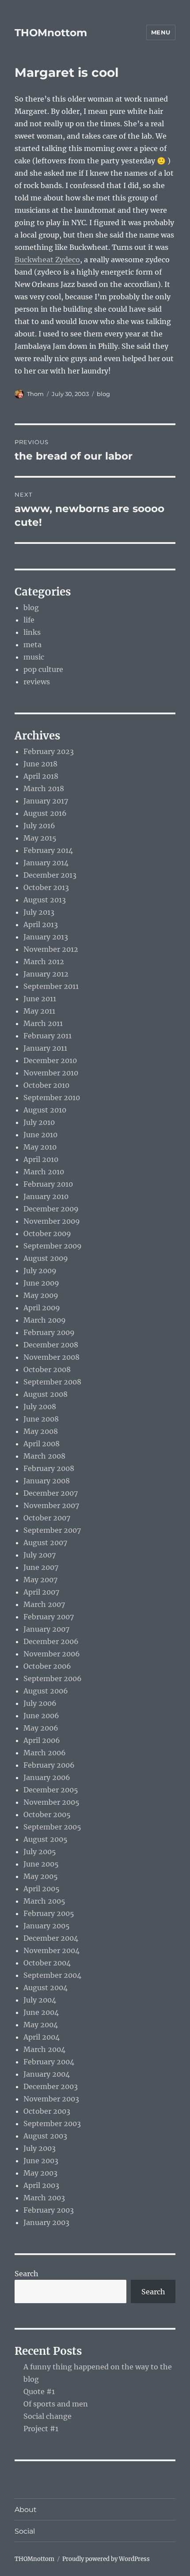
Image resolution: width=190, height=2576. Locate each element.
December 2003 (51, 2086)
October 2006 (47, 1666)
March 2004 (44, 2049)
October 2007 (47, 1518)
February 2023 (49, 751)
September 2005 (52, 1827)
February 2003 (49, 2210)
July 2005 (40, 1852)
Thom (35, 394)
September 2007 (52, 1530)
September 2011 (51, 986)
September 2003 (52, 2123)
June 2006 (41, 1716)
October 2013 (46, 887)
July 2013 (39, 912)
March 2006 (45, 1753)
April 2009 (42, 1308)
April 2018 (41, 776)
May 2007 (40, 1580)
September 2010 (52, 1098)
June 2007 (41, 1567)
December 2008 (51, 1345)
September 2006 (53, 1678)
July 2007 (40, 1555)
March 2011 (43, 1023)
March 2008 (44, 1456)
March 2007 (44, 1604)
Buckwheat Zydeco (47, 260)
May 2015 (40, 838)
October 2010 (46, 1085)
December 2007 (51, 1493)
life (29, 620)
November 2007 (51, 1505)
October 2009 (47, 1233)
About (26, 2510)
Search (27, 2274)
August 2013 (45, 900)
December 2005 (51, 1790)
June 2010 (40, 1135)
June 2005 (41, 1864)
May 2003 (40, 2173)
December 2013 (50, 875)
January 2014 (46, 863)
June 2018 (40, 764)
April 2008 (42, 1444)
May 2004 (41, 2025)
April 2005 (42, 1889)
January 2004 (47, 2074)
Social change (47, 2416)
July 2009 (40, 1271)
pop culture (43, 669)
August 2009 (46, 1258)
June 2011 (40, 999)
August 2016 (45, 813)
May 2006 (41, 1728)
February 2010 (48, 1184)
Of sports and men (56, 2404)
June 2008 (41, 1419)
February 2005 (49, 1913)
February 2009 (49, 1332)
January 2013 (46, 937)
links (32, 632)
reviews (37, 682)
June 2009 (41, 1283)
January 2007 (46, 1629)
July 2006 (40, 1703)
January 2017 (46, 801)
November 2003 (51, 2099)
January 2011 (45, 1048)
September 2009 (53, 1246)
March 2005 (44, 1901)
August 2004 (46, 1988)
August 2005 (46, 1839)
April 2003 (41, 2185)
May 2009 (41, 1295)
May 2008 (41, 1431)
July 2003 (40, 2148)
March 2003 (44, 2198)
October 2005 (47, 1814)
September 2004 (52, 1975)
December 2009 (51, 1209)
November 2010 (51, 1073)
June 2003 (41, 2161)
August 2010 (45, 1110)
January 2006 (47, 1777)
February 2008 (49, 1468)
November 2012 (51, 949)
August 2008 (46, 1394)
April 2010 (41, 1159)
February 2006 (49, 1765)
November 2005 (51, 1802)
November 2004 (51, 1950)
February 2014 (48, 850)
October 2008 (47, 1369)
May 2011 (39, 1011)
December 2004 (51, 1938)
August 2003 (45, 2136)
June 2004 (41, 2012)
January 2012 (46, 974)
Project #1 (41, 2429)
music (34, 657)
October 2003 (47, 2111)
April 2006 (42, 1740)
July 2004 (40, 2000)
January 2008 (47, 1481)
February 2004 (49, 2062)
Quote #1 (39, 2391)
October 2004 (47, 1963)
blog (103, 394)
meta (32, 645)
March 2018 (44, 788)
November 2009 (52, 1221)
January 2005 (47, 1926)
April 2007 (41, 1592)
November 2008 (51, 1357)
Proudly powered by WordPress (106, 2559)
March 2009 (45, 1320)
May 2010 (40, 1147)
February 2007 (49, 1617)
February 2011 (47, 1036)
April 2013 (41, 924)
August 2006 (46, 1691)
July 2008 (40, 1407)
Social (25, 2531)
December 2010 (50, 1060)
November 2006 (52, 1654)
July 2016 (39, 826)
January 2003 (46, 2222)
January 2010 (46, 1196)
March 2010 (44, 1172)
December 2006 (51, 1641)
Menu (161, 32)
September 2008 (52, 1382)
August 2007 (45, 1543)
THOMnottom (51, 33)
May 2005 (41, 1876)
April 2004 (42, 2037)
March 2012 (44, 962)
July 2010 (39, 1122)
